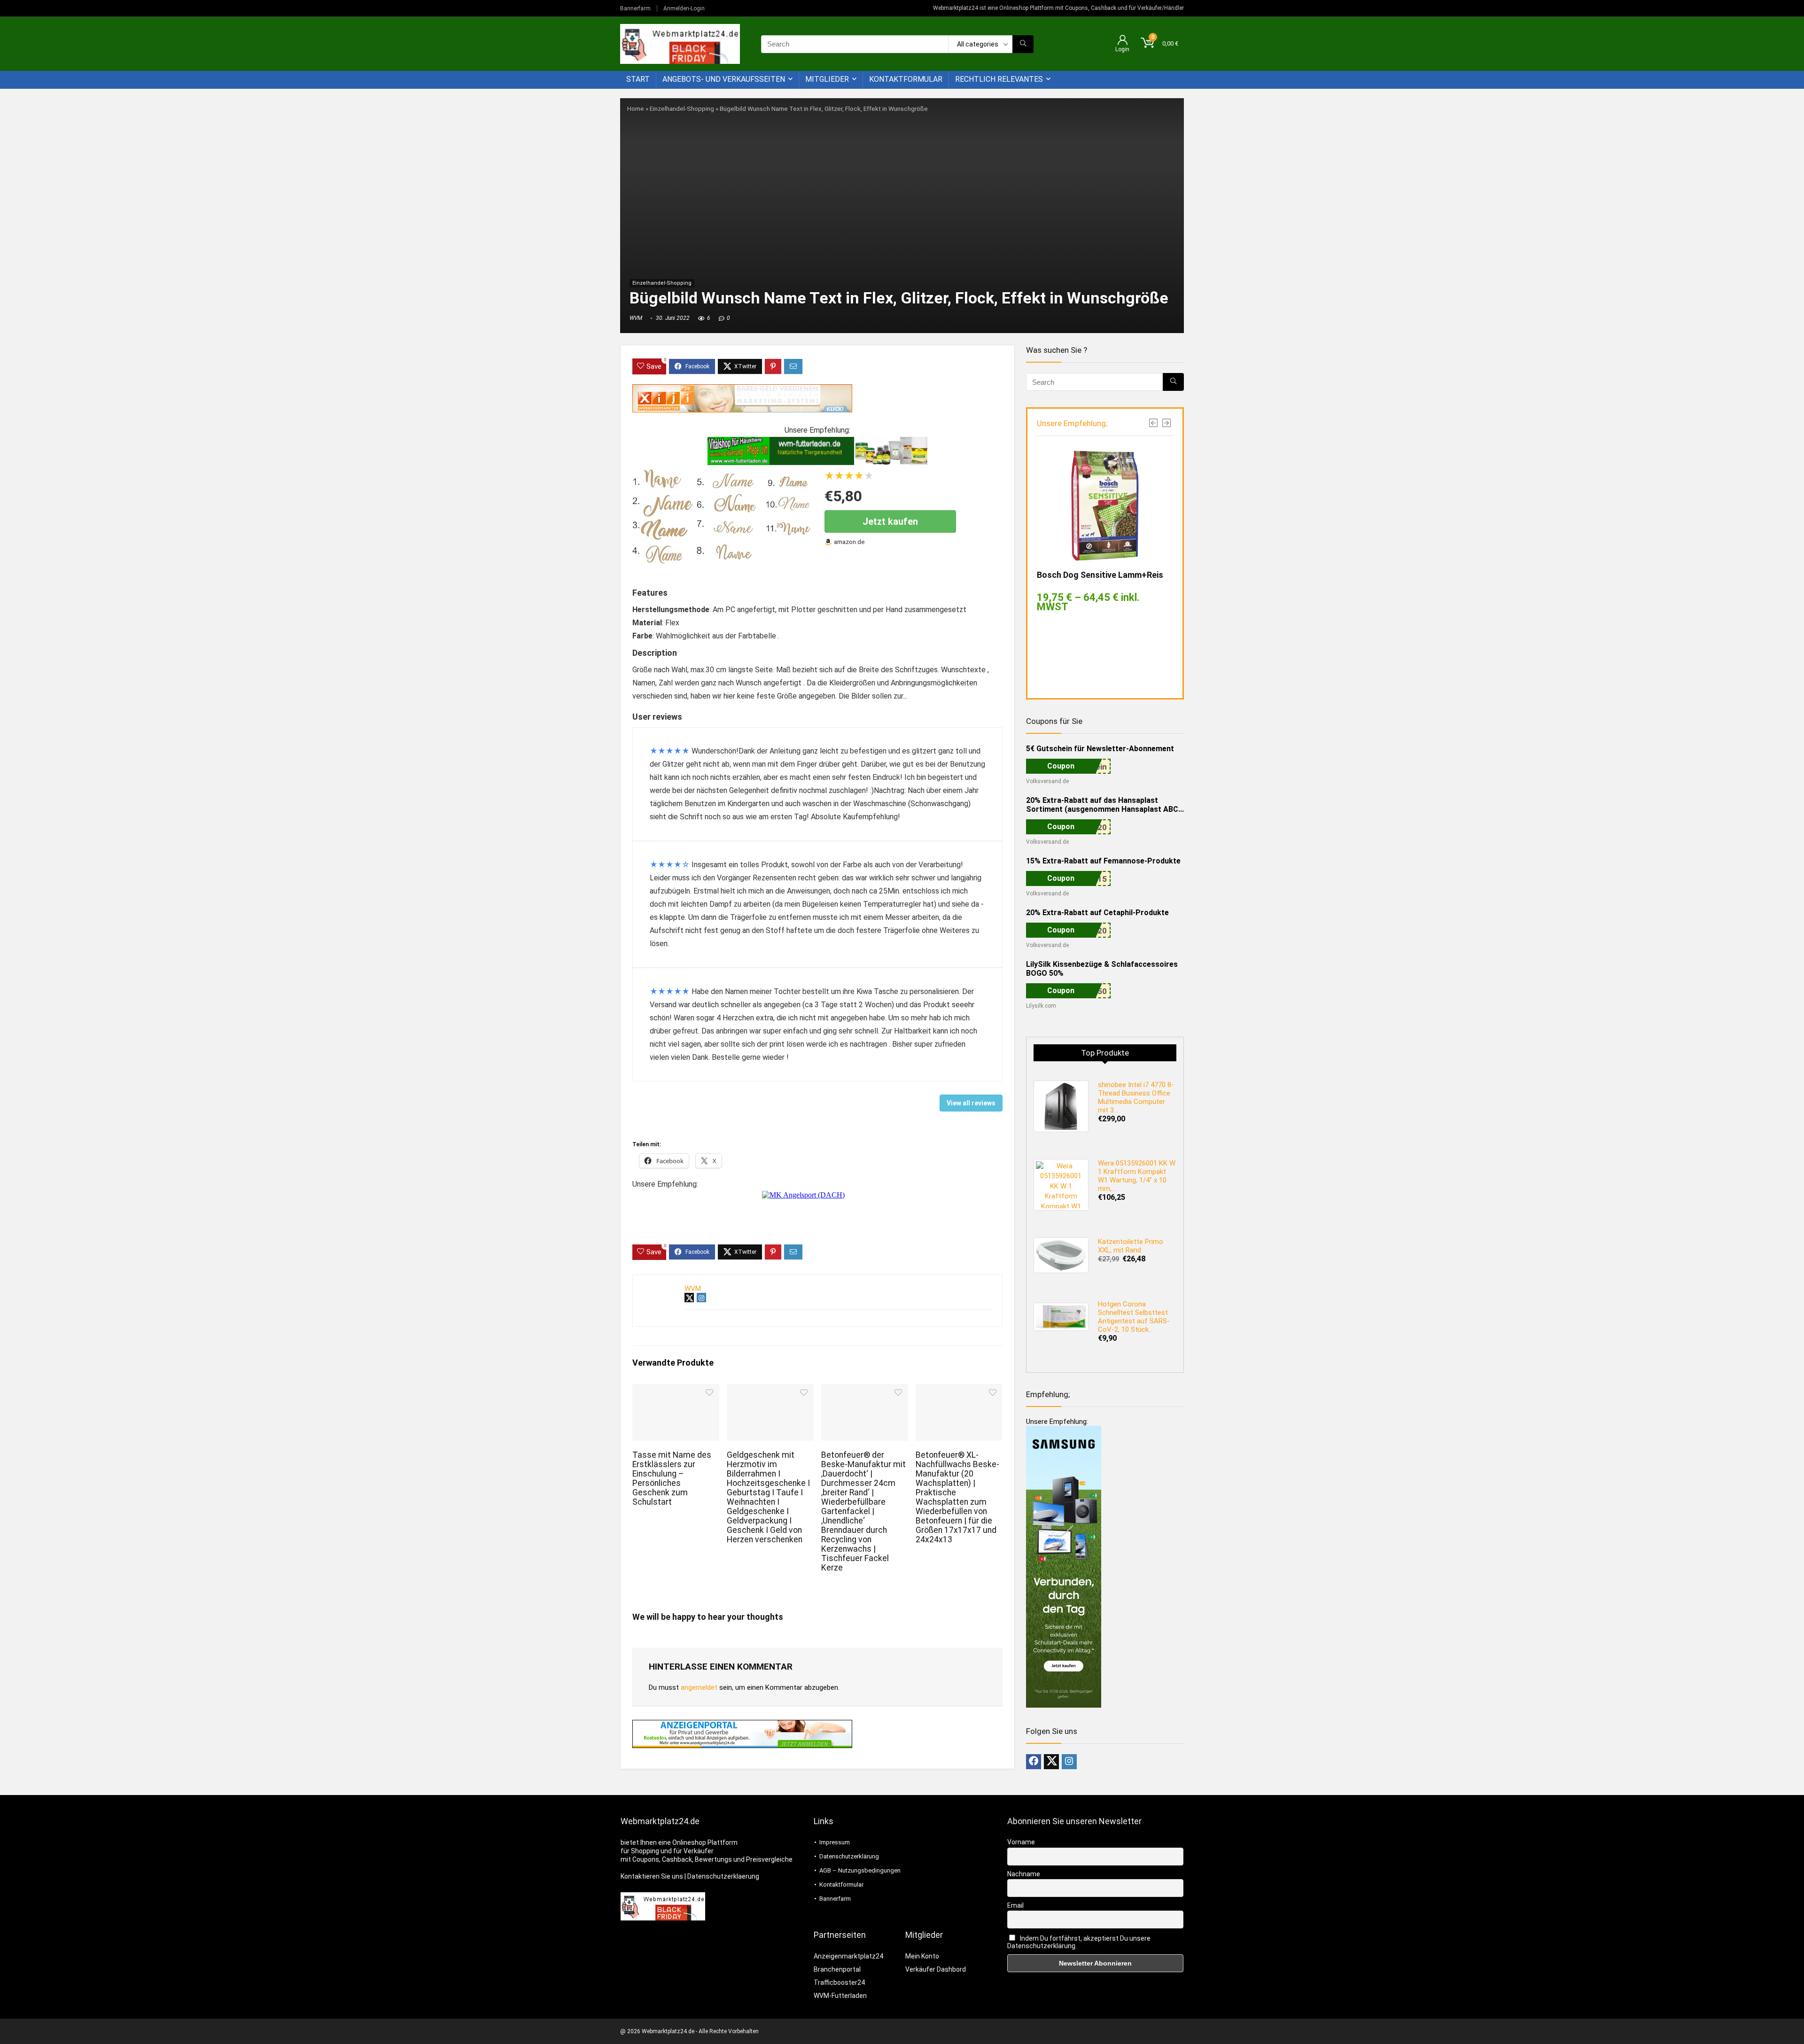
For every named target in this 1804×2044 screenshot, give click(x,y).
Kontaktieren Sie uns (652, 1876)
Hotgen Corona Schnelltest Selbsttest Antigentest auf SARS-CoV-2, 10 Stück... (1134, 1317)
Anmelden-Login (684, 8)
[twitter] (1051, 1762)
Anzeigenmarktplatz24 (848, 1956)
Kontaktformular (906, 79)
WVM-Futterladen (840, 1996)
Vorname (1021, 1842)
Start (638, 79)
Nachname (1024, 1874)
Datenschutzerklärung (849, 1856)
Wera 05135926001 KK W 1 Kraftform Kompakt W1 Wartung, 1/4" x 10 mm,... (1137, 1176)
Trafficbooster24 (839, 1982)
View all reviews (971, 1103)
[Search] (1023, 44)
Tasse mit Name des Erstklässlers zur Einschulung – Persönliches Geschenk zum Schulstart (672, 1478)
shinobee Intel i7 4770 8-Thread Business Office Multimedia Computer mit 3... (1136, 1097)
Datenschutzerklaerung (723, 1876)
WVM (636, 318)
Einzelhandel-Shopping (682, 109)
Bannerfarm (635, 8)
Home (636, 109)
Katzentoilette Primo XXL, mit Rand (1131, 1246)
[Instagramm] (1069, 1762)
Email (1015, 1905)
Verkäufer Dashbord (936, 1969)
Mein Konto (922, 1956)
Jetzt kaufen (890, 521)
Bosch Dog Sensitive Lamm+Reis (1100, 575)
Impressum (835, 1842)
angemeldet (699, 1687)
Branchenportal (837, 1969)
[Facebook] (1034, 1762)
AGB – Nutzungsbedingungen (860, 1870)
